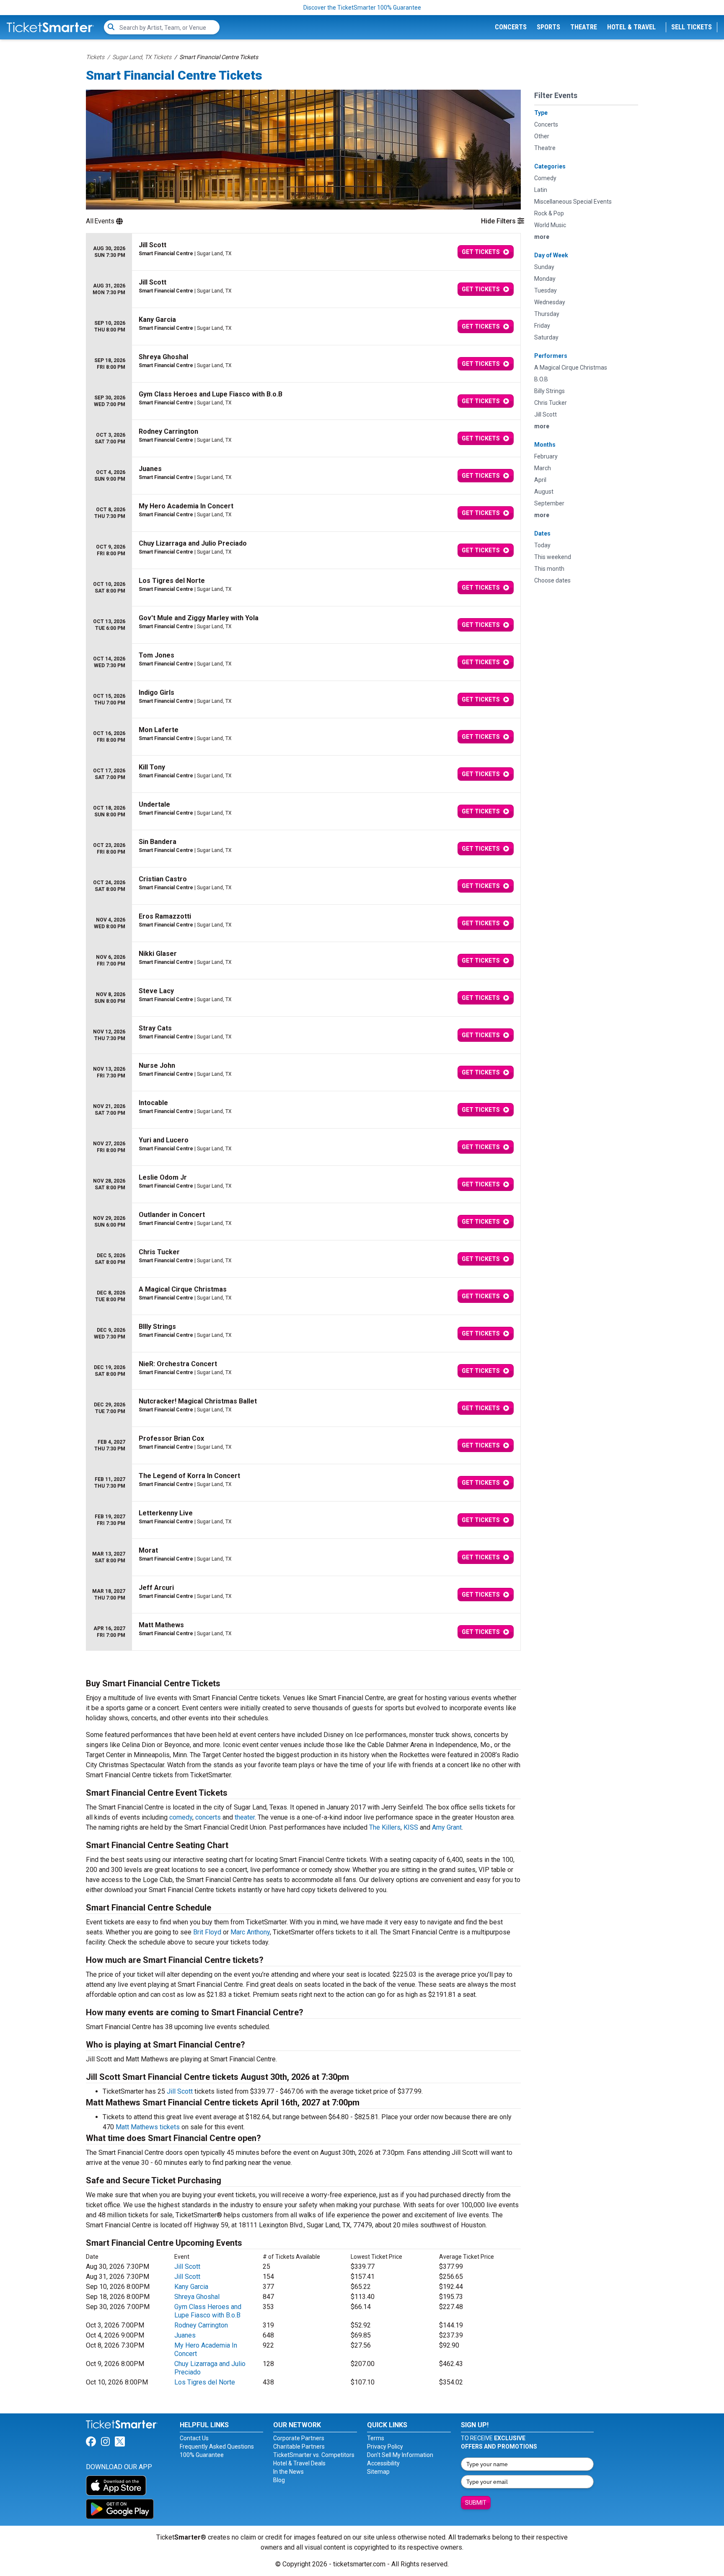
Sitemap (378, 2472)
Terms (376, 2438)
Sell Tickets (692, 27)
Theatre (584, 27)
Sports (548, 27)
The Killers (385, 1827)
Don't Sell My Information (400, 2455)
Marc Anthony (250, 1932)
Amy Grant (447, 1827)
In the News (288, 2472)
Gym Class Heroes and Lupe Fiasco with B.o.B (208, 2311)
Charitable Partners (299, 2447)
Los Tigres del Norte (205, 2382)
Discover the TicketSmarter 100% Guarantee (362, 8)
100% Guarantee (202, 2455)
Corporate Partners (299, 2438)
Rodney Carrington (201, 2325)
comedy (181, 1817)
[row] (303, 252)
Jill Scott (180, 2091)
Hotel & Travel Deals (299, 2463)
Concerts (511, 27)
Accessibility (383, 2463)
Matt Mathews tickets (148, 2127)
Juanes (185, 2335)
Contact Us (194, 2438)
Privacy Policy (385, 2447)
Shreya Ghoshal (197, 2297)
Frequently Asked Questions (217, 2447)
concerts (208, 1817)
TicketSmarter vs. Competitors (314, 2455)
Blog (279, 2480)
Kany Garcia (191, 2287)
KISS (411, 1827)
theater (245, 1817)
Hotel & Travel (631, 27)
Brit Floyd (207, 1932)
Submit (476, 2503)
